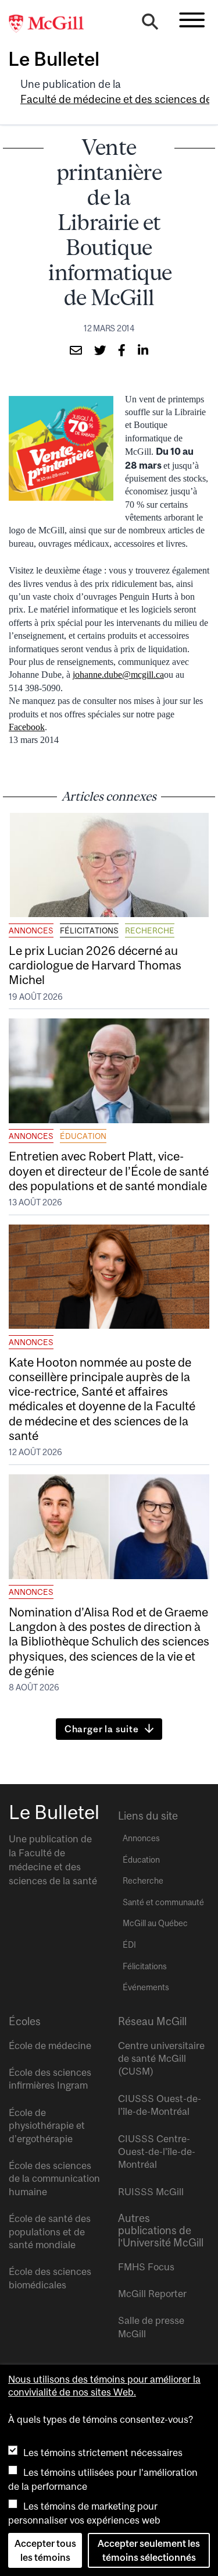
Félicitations (89, 930)
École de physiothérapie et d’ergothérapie (47, 2126)
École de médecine (50, 2046)
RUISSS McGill (151, 2192)
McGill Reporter (152, 2294)
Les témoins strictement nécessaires (103, 2453)
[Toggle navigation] (192, 20)
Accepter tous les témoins (45, 2550)
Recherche (150, 930)
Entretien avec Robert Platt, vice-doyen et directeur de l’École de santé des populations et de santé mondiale (109, 1170)
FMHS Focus (146, 2267)
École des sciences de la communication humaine (54, 2179)
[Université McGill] (52, 24)
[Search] (150, 24)
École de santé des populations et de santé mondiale (50, 2232)
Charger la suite (102, 1729)
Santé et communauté (163, 1902)
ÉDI (129, 1945)
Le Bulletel (54, 59)
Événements (146, 1987)
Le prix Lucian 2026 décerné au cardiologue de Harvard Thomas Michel (95, 965)
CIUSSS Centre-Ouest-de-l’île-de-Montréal (157, 2152)
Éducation (83, 1136)
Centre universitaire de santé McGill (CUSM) (161, 2059)
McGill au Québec (155, 1923)
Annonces (31, 930)
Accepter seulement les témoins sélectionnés (149, 2550)
